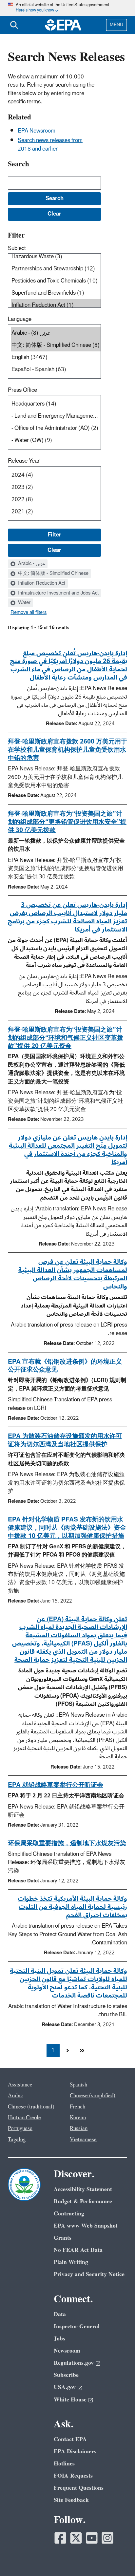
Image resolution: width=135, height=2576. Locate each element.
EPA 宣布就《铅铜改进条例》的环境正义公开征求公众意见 (65, 1366)
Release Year (24, 461)
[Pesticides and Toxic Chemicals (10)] (56, 281)
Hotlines (64, 2464)
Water (24, 603)
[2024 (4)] (56, 475)
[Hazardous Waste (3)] (56, 257)
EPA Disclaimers (75, 2451)
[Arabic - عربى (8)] (56, 333)
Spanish (78, 2085)
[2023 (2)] (56, 487)
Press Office (22, 390)
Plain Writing (71, 2262)
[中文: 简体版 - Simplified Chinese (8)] (56, 345)
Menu (116, 25)
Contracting (69, 2214)
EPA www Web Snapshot (86, 2226)
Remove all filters (29, 613)
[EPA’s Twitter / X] (76, 2538)
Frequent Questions (79, 2488)
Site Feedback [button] (71, 2500)
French (77, 2107)
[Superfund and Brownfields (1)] (56, 293)
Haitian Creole (24, 2118)
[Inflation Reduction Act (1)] (56, 305)
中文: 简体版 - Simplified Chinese (53, 574)
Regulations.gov (74, 2363)
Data (60, 2314)
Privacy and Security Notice (89, 2274)
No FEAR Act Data (78, 2250)
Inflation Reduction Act (41, 583)
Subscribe (66, 2375)
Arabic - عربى (31, 564)
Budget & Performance (83, 2201)
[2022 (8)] (56, 500)
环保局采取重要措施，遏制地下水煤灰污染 (67, 1843)
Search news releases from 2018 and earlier (50, 145)
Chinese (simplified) (93, 2096)
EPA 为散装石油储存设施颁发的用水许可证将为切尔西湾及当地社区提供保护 (65, 1440)
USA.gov (65, 2387)
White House (70, 2400)
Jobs (59, 2339)
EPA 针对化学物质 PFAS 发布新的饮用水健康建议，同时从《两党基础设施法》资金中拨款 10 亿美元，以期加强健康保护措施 (67, 1528)
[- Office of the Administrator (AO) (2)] (56, 428)
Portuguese (20, 2128)
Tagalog (17, 2140)
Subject (17, 248)
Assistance (20, 2085)
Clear (54, 550)
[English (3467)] (56, 357)
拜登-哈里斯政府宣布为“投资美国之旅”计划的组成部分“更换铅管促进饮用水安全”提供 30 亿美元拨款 (67, 822)
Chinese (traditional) (31, 2107)
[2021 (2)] (56, 512)
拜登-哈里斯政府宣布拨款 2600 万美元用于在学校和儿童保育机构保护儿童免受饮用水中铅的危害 (67, 750)
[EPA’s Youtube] (92, 2538)
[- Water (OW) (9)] (56, 440)
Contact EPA (70, 2439)
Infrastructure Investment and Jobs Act (58, 593)
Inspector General (77, 2326)
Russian (79, 2128)
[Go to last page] (82, 2051)
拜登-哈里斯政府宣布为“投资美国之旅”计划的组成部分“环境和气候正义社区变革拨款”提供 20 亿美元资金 (66, 1038)
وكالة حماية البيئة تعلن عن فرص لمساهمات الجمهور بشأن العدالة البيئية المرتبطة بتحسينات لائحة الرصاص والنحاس (73, 1274)
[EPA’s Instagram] (107, 2538)
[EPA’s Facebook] (60, 2538)
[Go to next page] (67, 2051)
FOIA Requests (73, 2476)
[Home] (63, 25)
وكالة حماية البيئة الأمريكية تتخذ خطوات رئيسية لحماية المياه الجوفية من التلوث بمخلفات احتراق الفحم (72, 1907)
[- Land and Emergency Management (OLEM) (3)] (56, 416)
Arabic (16, 2096)
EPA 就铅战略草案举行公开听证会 (56, 1785)
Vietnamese (83, 2140)
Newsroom (67, 2351)
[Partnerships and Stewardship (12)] (56, 269)
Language (20, 319)
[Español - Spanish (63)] (56, 370)
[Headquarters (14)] (56, 404)
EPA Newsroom (37, 131)
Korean (78, 2118)
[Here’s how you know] (67, 8)
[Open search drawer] (14, 25)
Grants (63, 2238)
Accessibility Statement (83, 2189)
